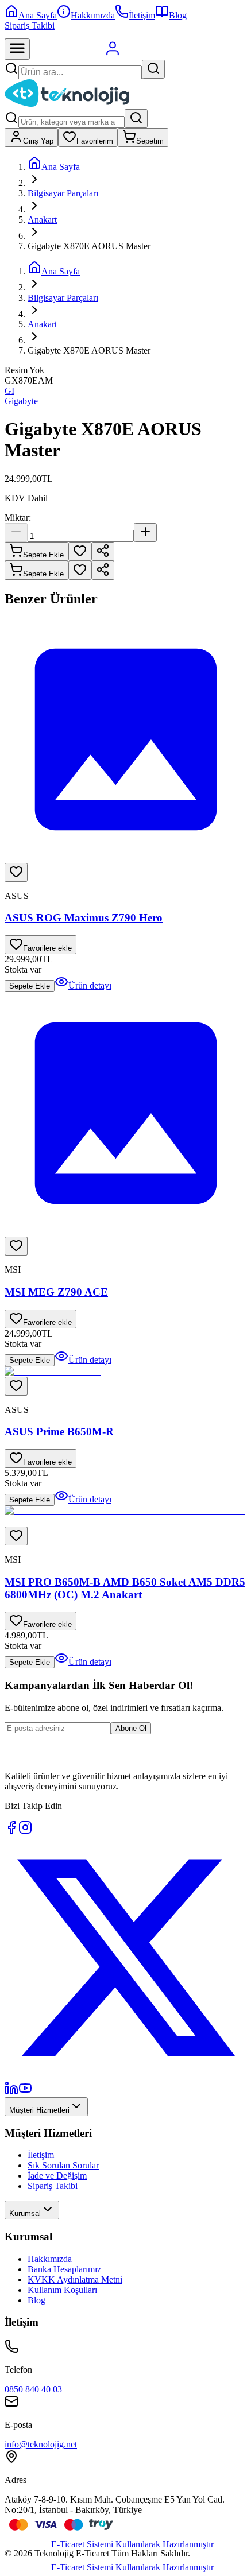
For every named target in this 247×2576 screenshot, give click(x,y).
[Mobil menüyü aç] (17, 49)
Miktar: (18, 518)
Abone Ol (131, 1728)
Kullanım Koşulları (62, 2290)
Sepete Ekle (43, 555)
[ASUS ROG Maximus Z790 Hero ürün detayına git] (126, 741)
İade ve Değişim (57, 2176)
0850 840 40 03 (33, 2389)
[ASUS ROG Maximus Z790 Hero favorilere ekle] (16, 872)
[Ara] (153, 69)
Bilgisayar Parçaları (63, 193)
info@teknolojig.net (41, 2444)
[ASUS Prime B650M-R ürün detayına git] (126, 1372)
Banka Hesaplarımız (64, 2269)
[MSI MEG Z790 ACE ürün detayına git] (126, 1114)
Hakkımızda (50, 2259)
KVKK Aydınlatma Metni (75, 2279)
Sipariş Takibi (30, 26)
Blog (36, 2300)
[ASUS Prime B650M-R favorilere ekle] (16, 1386)
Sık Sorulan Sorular (63, 2165)
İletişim (41, 2155)
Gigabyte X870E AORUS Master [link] (89, 246)
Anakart (42, 220)
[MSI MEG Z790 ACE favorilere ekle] (16, 1246)
